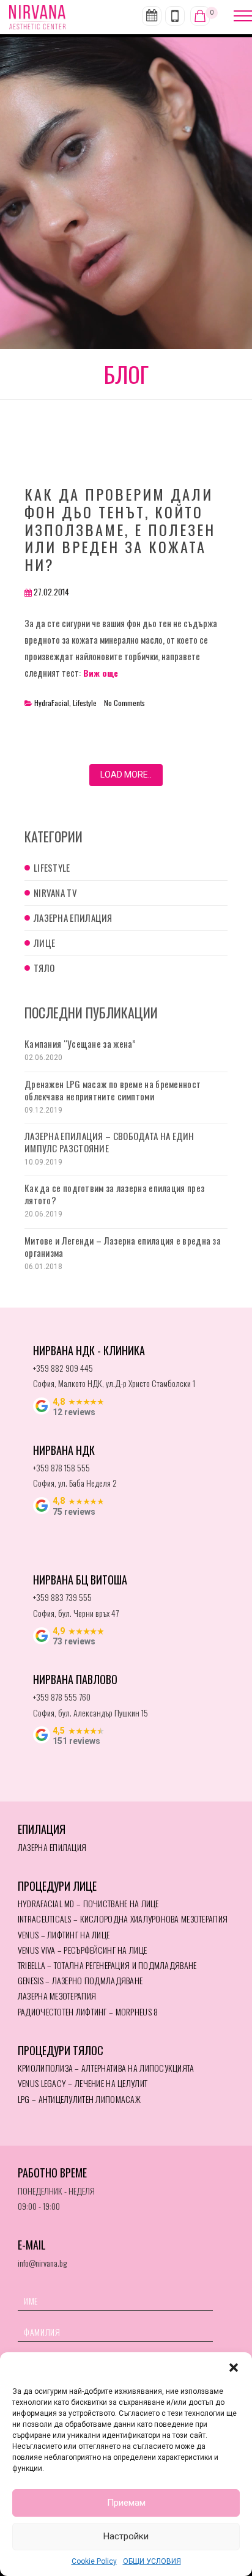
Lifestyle (85, 703)
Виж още (99, 673)
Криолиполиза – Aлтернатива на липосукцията (106, 2068)
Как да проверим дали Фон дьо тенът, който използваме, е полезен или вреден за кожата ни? (120, 529)
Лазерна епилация (73, 918)
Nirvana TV (55, 892)
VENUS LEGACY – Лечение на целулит (83, 2083)
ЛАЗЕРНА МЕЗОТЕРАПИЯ (57, 1996)
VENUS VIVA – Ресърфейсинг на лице (82, 1950)
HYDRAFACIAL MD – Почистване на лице (88, 1903)
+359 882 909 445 (63, 1368)
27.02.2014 (51, 592)
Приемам (126, 2503)
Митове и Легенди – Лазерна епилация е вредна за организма (123, 1246)
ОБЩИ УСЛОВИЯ (152, 2561)
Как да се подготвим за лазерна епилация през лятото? (114, 1194)
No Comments (124, 703)
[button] (234, 2368)
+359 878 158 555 (61, 1467)
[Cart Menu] (200, 16)
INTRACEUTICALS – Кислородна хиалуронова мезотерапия (123, 1919)
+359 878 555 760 (62, 1697)
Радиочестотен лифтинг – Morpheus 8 (88, 2011)
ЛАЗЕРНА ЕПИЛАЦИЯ (52, 1847)
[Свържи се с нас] (175, 16)
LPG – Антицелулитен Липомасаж (79, 2099)
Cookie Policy (94, 2561)
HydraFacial (52, 703)
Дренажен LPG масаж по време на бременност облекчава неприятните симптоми (113, 1090)
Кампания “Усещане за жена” (80, 1043)
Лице (44, 943)
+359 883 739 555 (62, 1597)
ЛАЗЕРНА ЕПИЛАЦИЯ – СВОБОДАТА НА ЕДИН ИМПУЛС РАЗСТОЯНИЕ (109, 1142)
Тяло (44, 968)
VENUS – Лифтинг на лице (64, 1934)
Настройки (126, 2536)
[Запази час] (152, 16)
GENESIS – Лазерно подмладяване (80, 1980)
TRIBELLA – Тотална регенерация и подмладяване (107, 1965)
